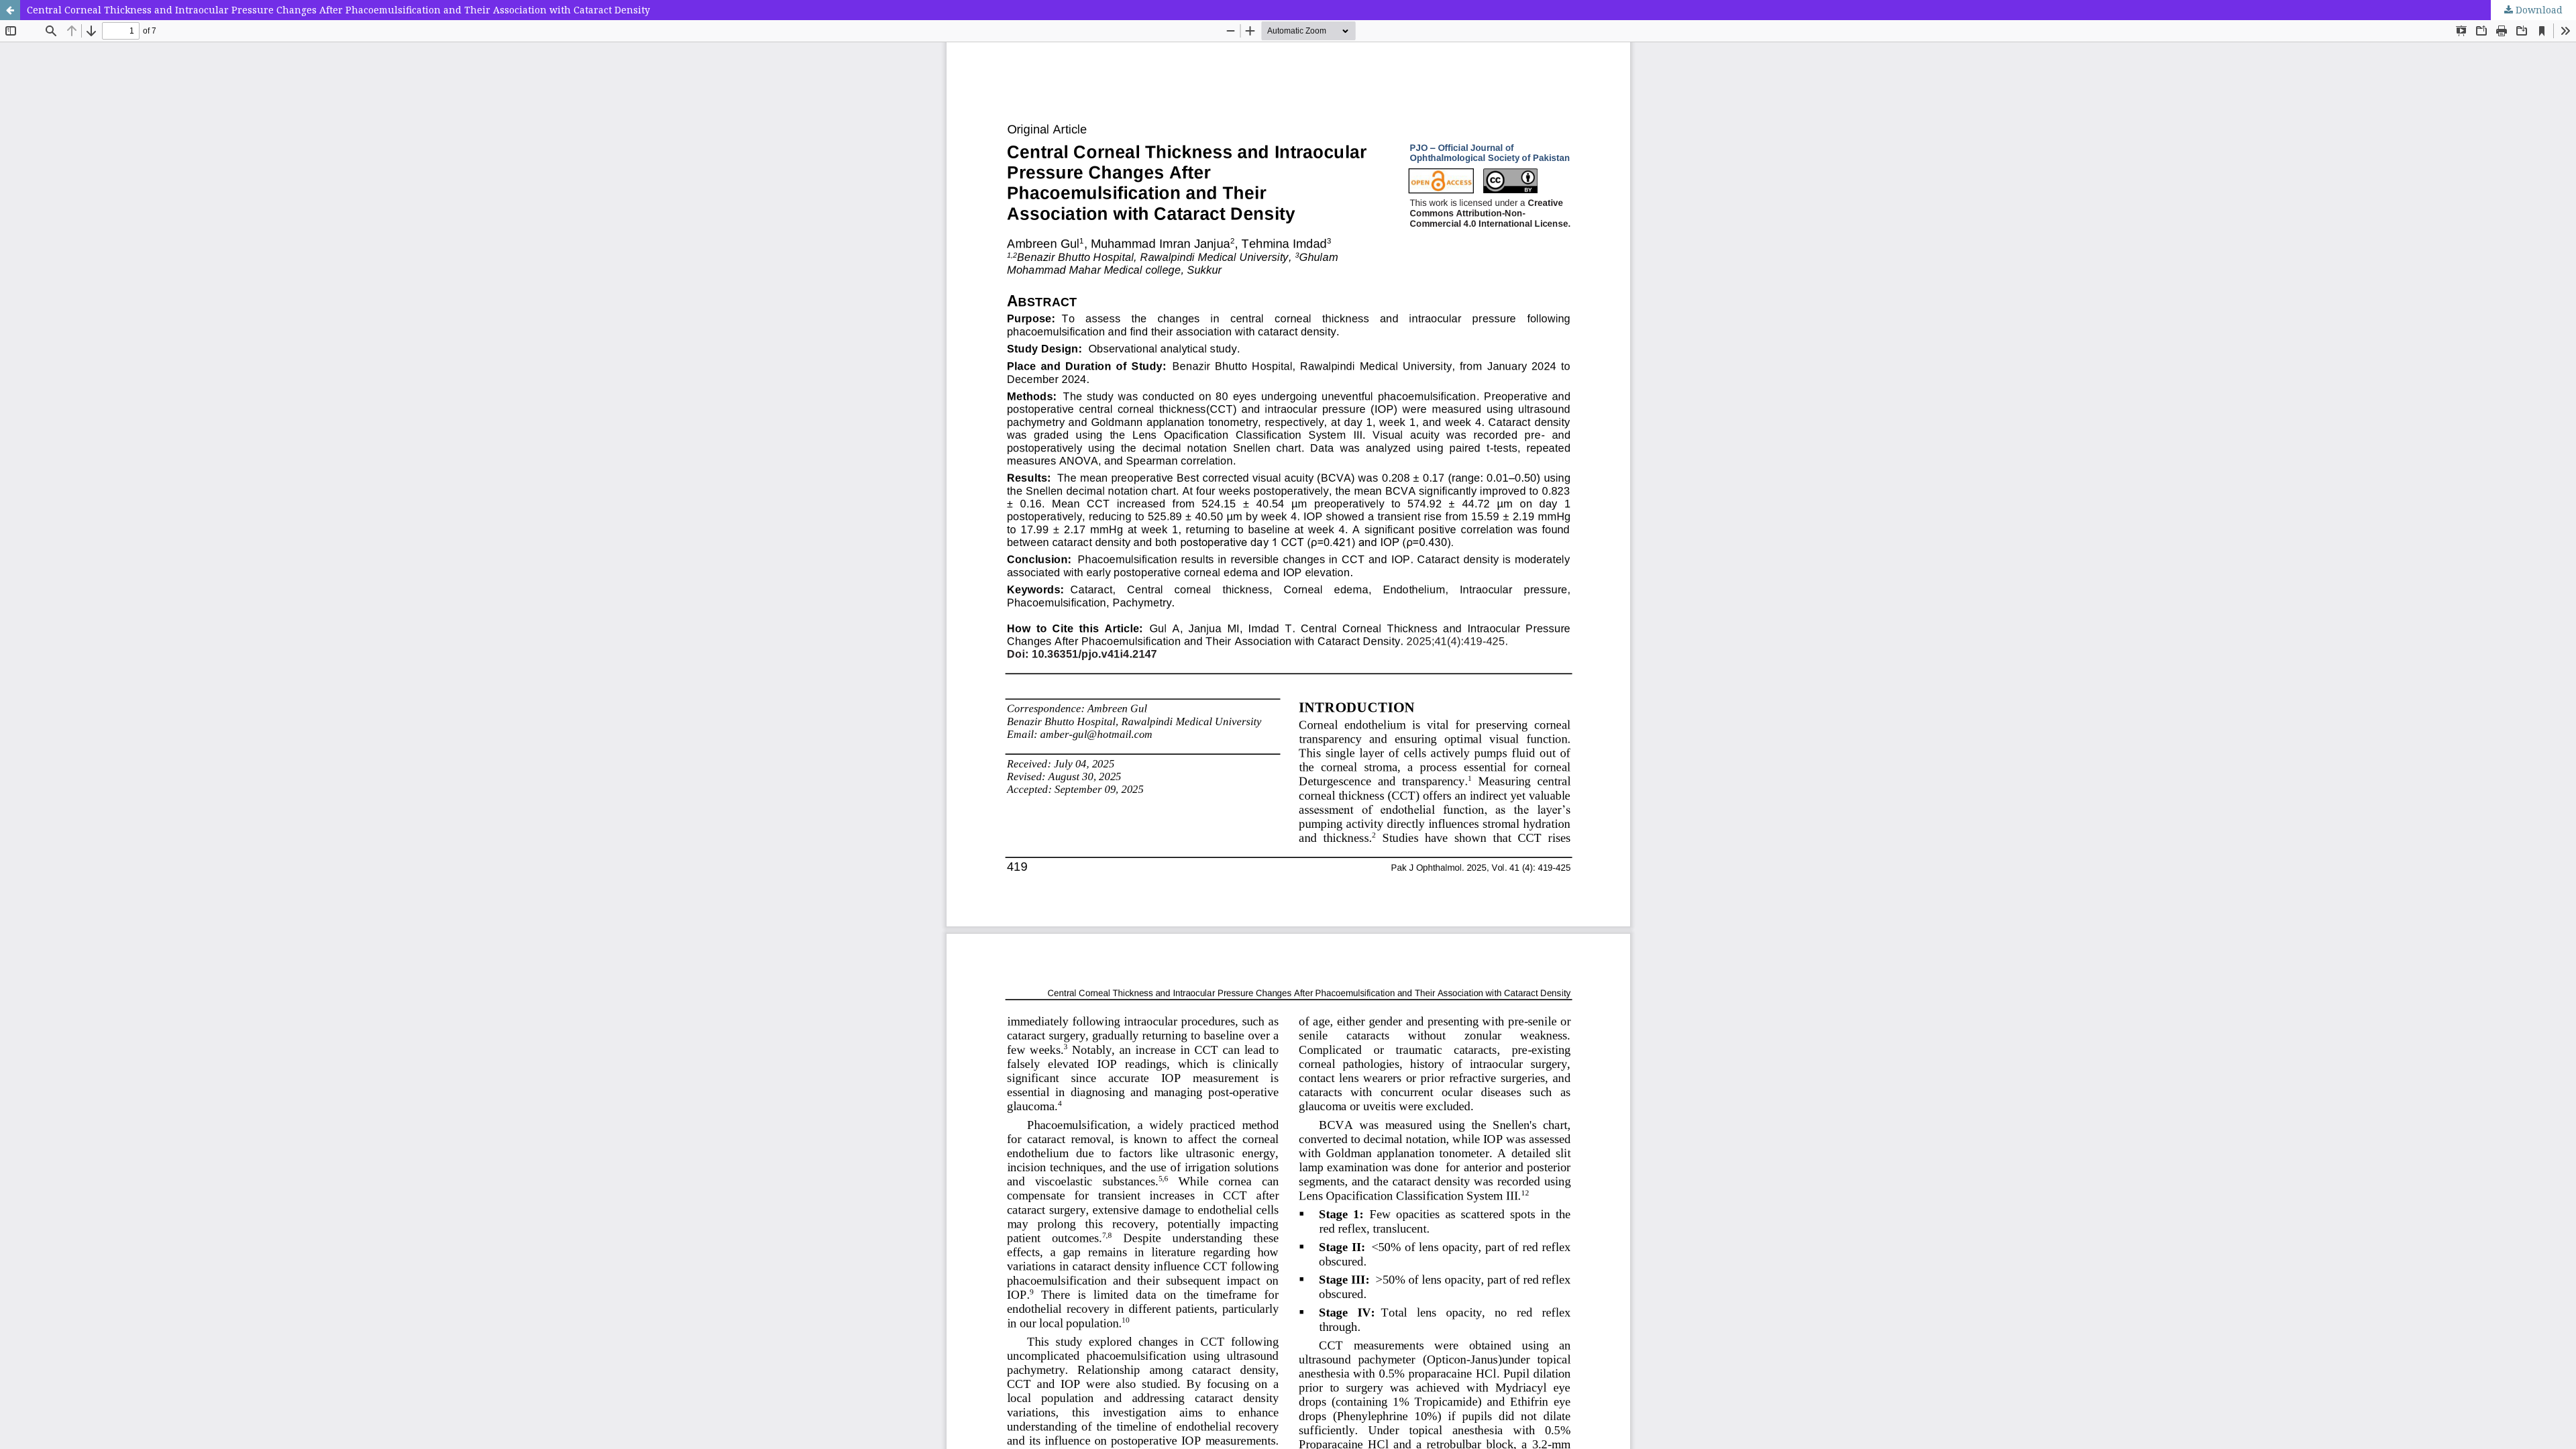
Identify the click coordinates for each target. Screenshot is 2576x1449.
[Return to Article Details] (10, 10)
